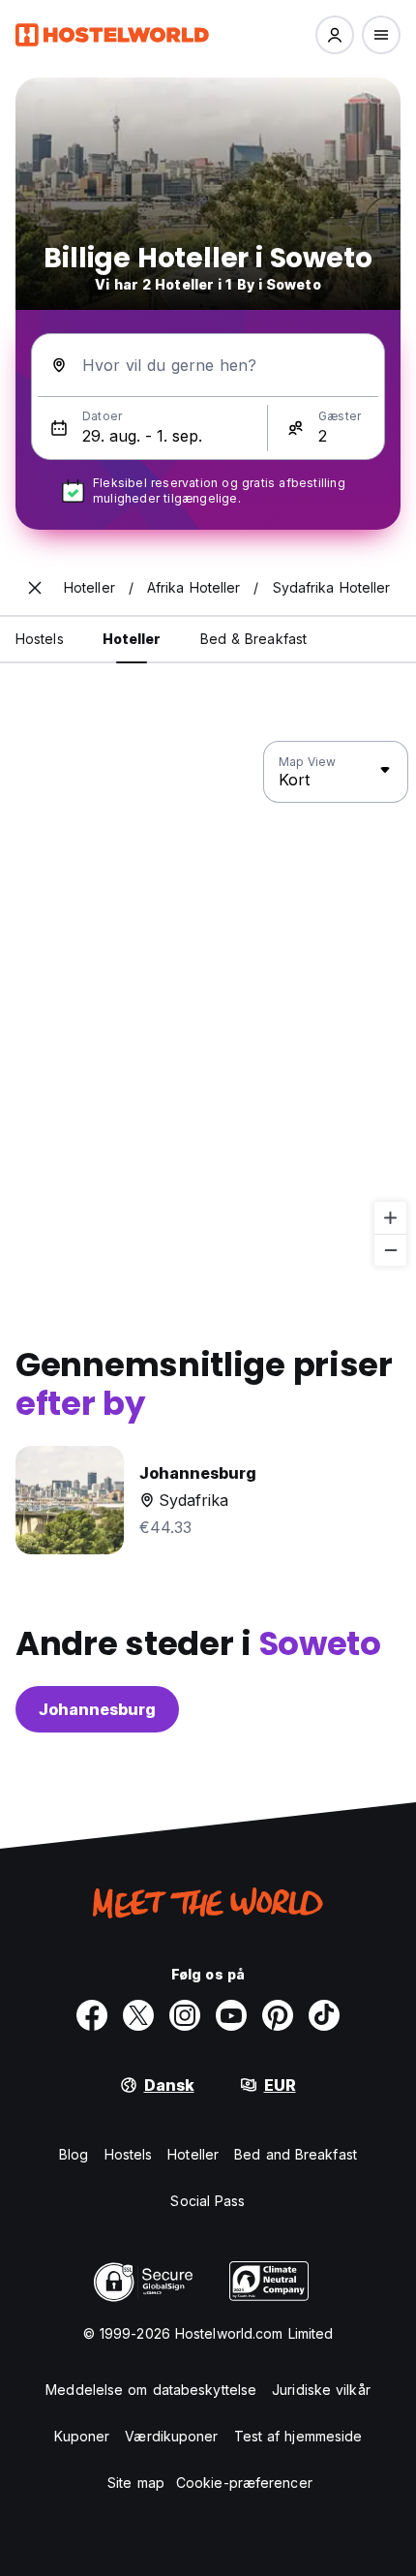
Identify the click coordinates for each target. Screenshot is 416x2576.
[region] (208, 1004)
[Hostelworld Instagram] (185, 2015)
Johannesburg (97, 1709)
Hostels (129, 2154)
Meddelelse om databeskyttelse (151, 2390)
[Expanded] (35, 588)
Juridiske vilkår (321, 2390)
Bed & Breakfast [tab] (254, 639)
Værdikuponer (171, 2436)
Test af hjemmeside (298, 2436)
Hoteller (193, 2154)
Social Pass (208, 2201)
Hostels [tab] (40, 639)
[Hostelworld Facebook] (92, 2015)
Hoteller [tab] (132, 639)
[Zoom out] (390, 1250)
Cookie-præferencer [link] (244, 2483)
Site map (136, 2483)
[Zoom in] (390, 1218)
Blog (74, 2154)
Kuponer (82, 2436)
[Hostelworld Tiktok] (324, 2015)
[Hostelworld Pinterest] (278, 2015)
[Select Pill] (335, 35)
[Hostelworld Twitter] (138, 2015)
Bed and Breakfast (296, 2154)
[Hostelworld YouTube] (231, 2015)
